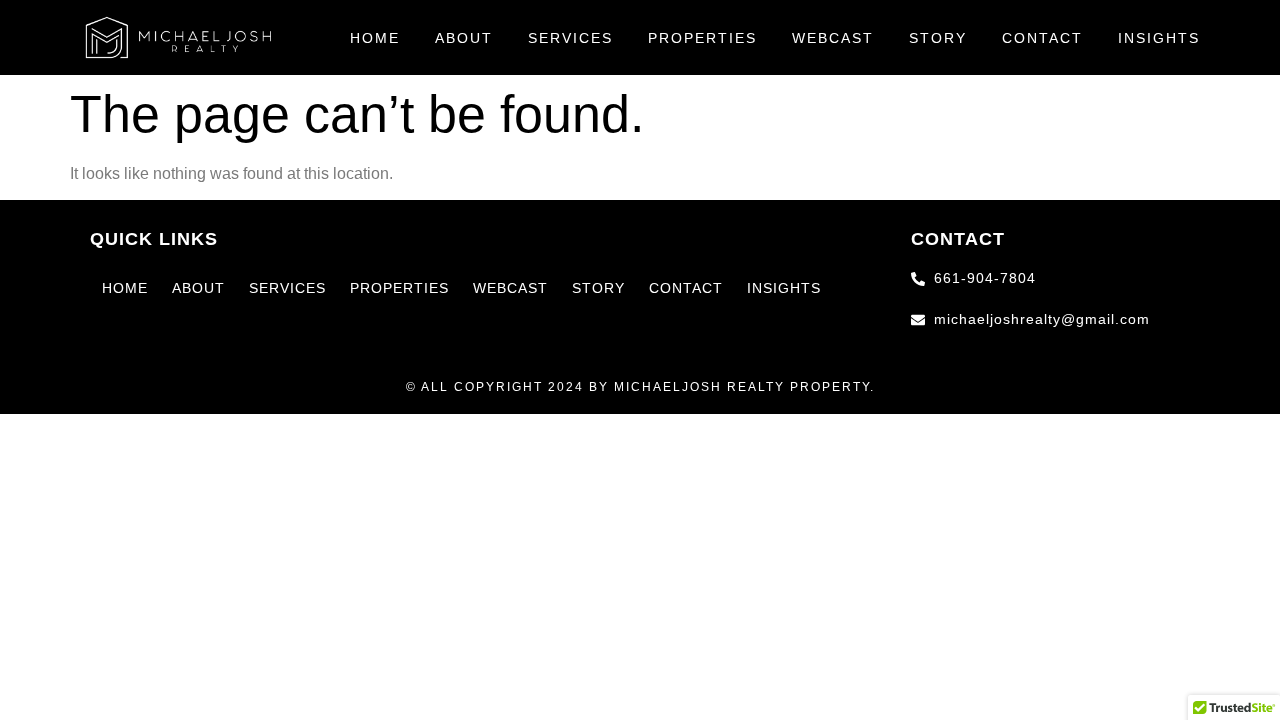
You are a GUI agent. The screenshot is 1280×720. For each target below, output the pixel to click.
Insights (1159, 38)
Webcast (833, 38)
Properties (702, 38)
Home (375, 38)
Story (938, 38)
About (464, 38)
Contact (1042, 38)
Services (570, 38)
